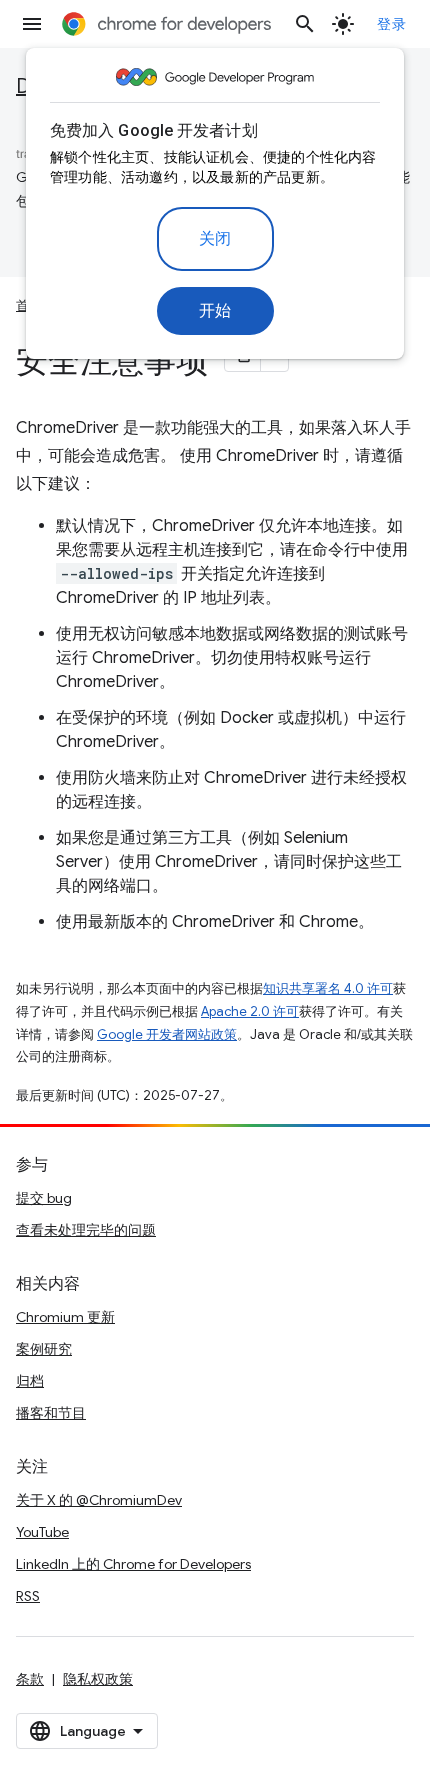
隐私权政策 (98, 1679)
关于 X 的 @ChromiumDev (99, 1500)
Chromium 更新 (65, 1317)
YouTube (42, 1532)
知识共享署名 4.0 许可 (328, 988)
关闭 (215, 239)
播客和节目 (51, 1413)
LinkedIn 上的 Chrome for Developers (133, 1564)
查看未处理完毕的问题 (86, 1230)
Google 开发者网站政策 (167, 1034)
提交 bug (44, 1198)
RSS (28, 1596)
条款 (30, 1679)
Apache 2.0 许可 (250, 1011)
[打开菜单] (32, 24)
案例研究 (44, 1349)
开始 (215, 311)
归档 (30, 1381)
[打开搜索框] (305, 24)
